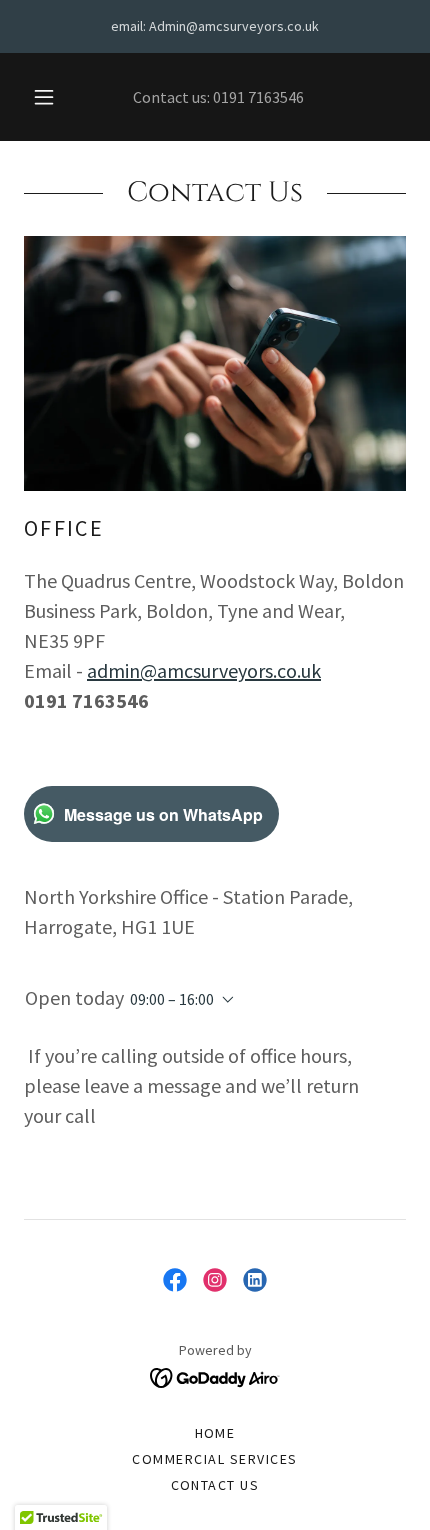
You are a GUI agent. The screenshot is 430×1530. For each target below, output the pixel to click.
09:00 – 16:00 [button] (172, 999)
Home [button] (215, 1433)
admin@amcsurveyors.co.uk (204, 670)
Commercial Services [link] (214, 1459)
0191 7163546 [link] (258, 97)
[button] (44, 97)
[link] (175, 1280)
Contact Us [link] (215, 1485)
